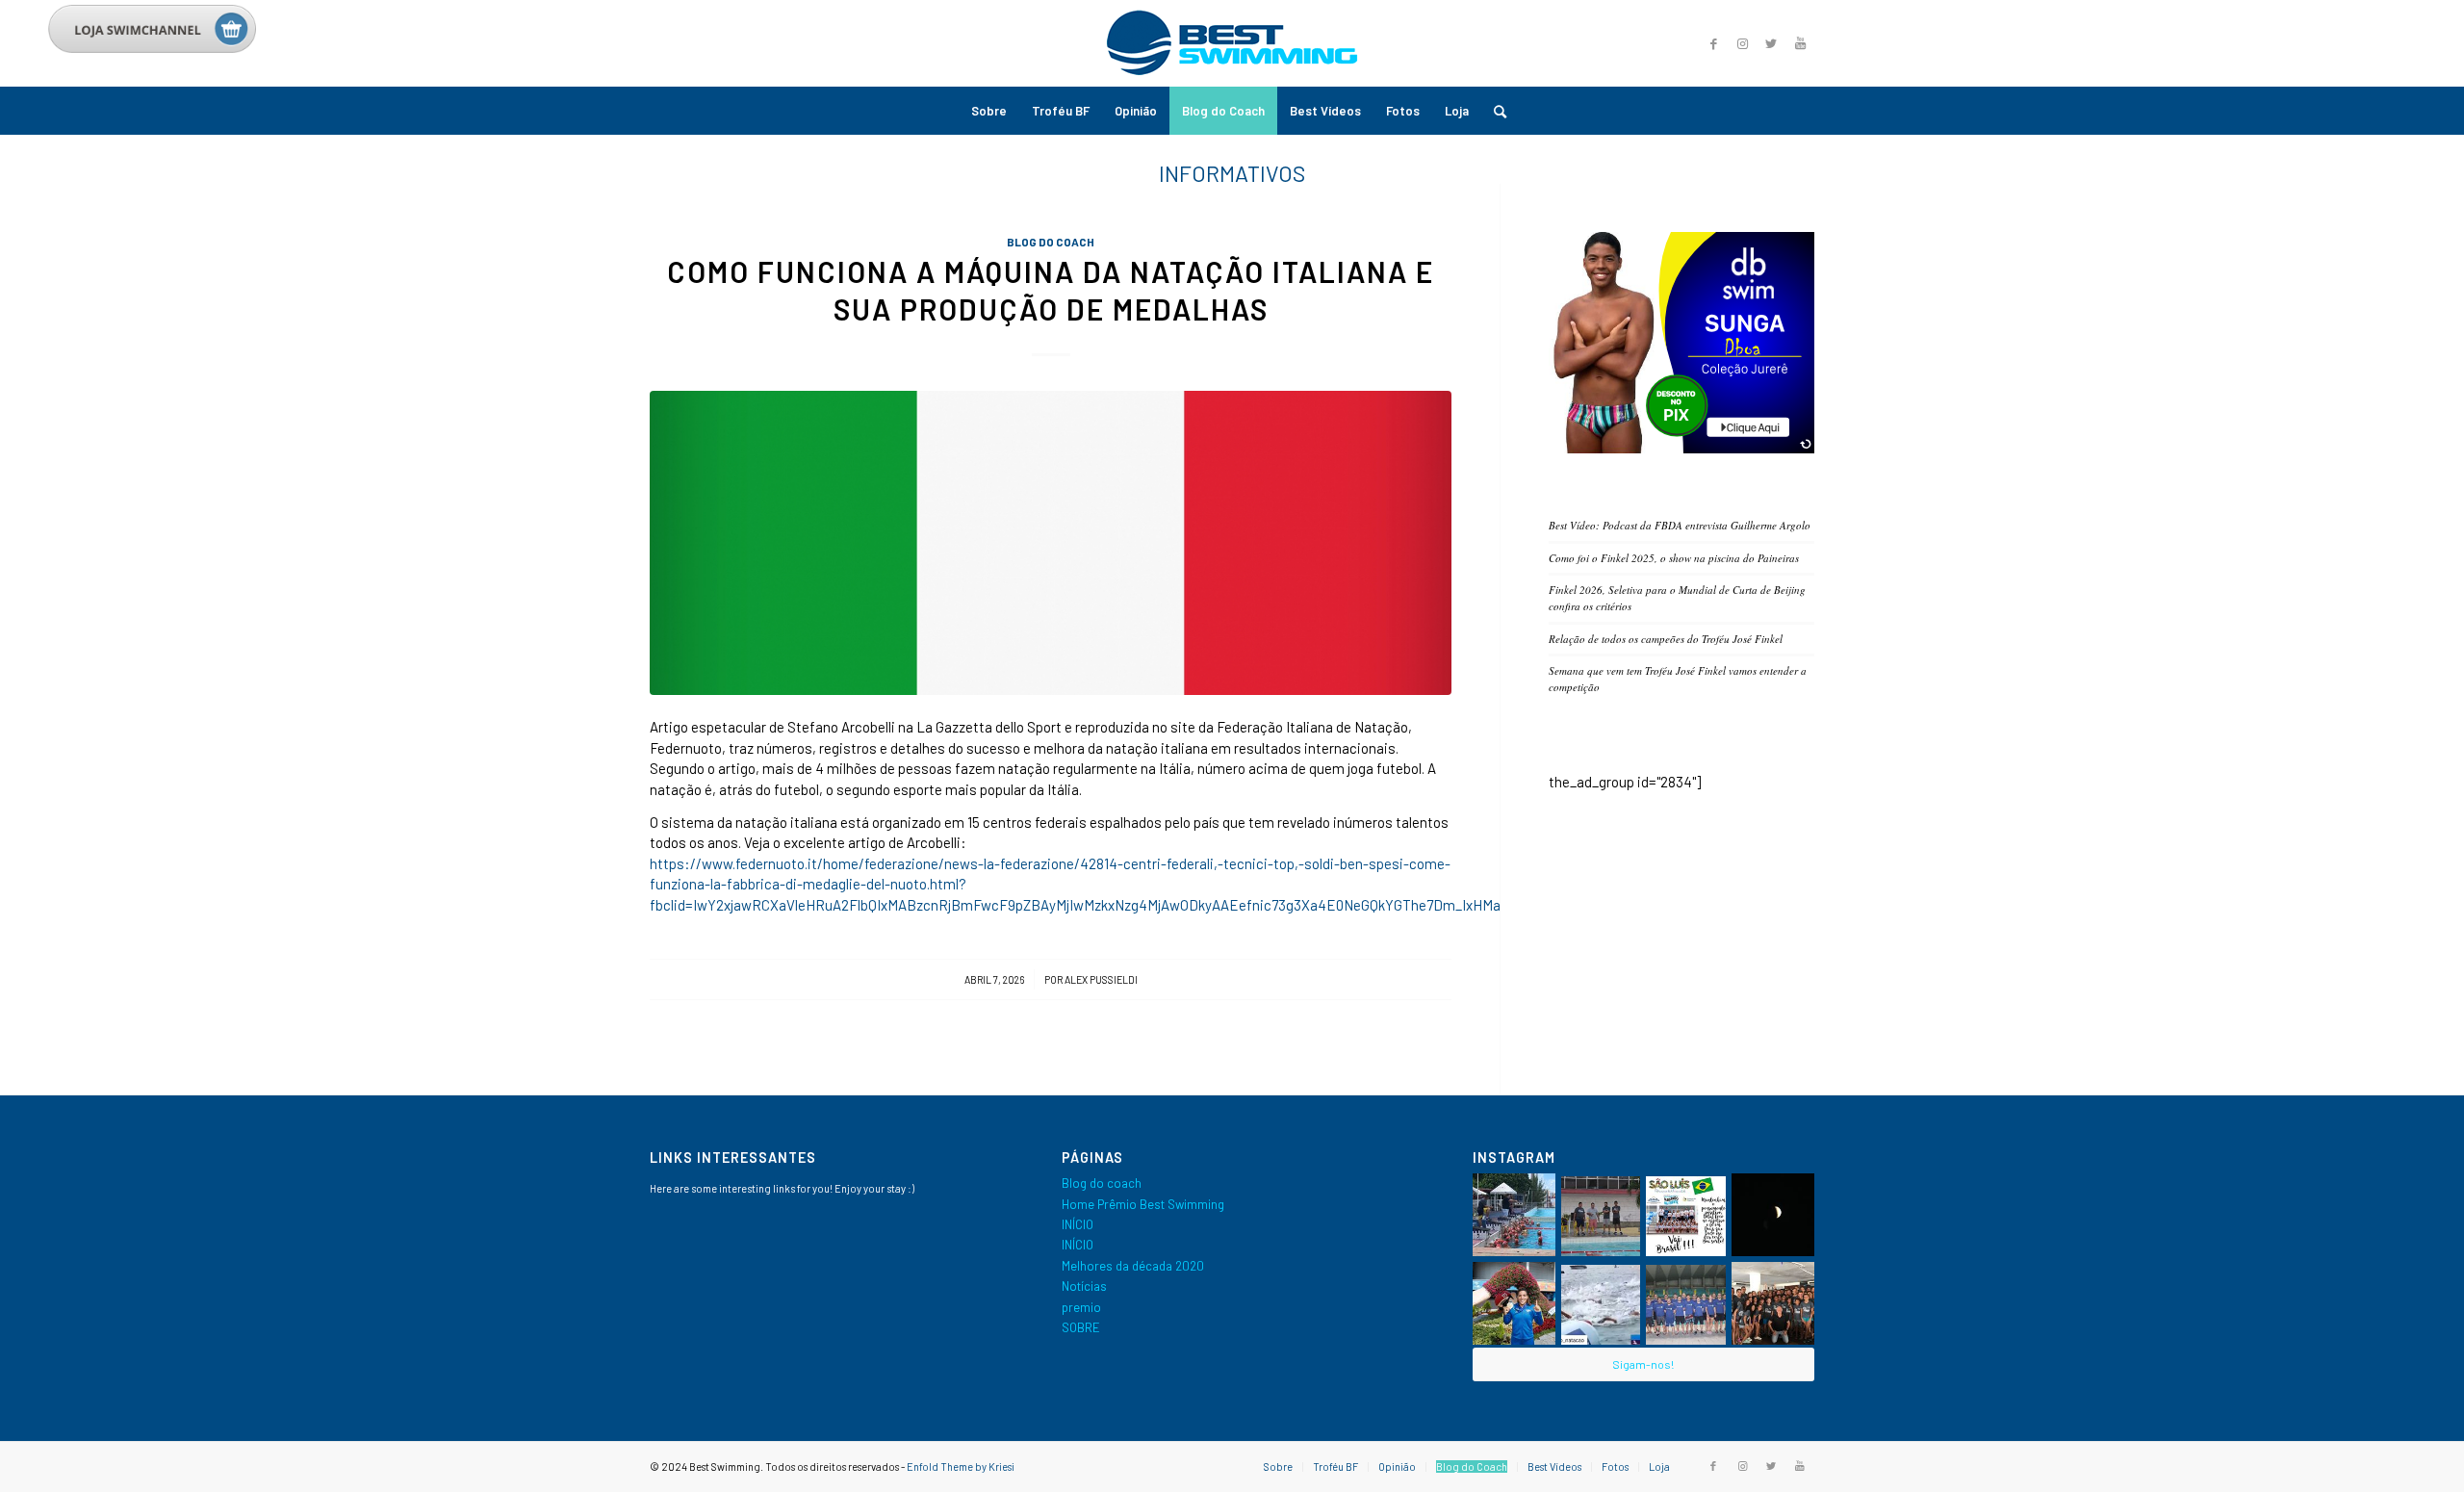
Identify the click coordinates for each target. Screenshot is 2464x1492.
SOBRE (1081, 1327)
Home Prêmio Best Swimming (1143, 1204)
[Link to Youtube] (1800, 43)
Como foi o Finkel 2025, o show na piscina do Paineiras (1674, 558)
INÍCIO (1078, 1224)
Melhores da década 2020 (1133, 1266)
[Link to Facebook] (1713, 43)
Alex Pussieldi (1101, 979)
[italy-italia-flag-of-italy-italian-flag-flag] (1051, 543)
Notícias (1084, 1286)
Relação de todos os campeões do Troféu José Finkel (1666, 639)
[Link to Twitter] (1771, 43)
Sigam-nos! (1643, 1364)
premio (1081, 1307)
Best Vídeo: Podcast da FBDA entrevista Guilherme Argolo (1680, 525)
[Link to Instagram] (1742, 43)
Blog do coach (1051, 242)
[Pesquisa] (1494, 111)
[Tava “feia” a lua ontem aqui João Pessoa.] (1773, 1215)
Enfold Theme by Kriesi (961, 1466)
